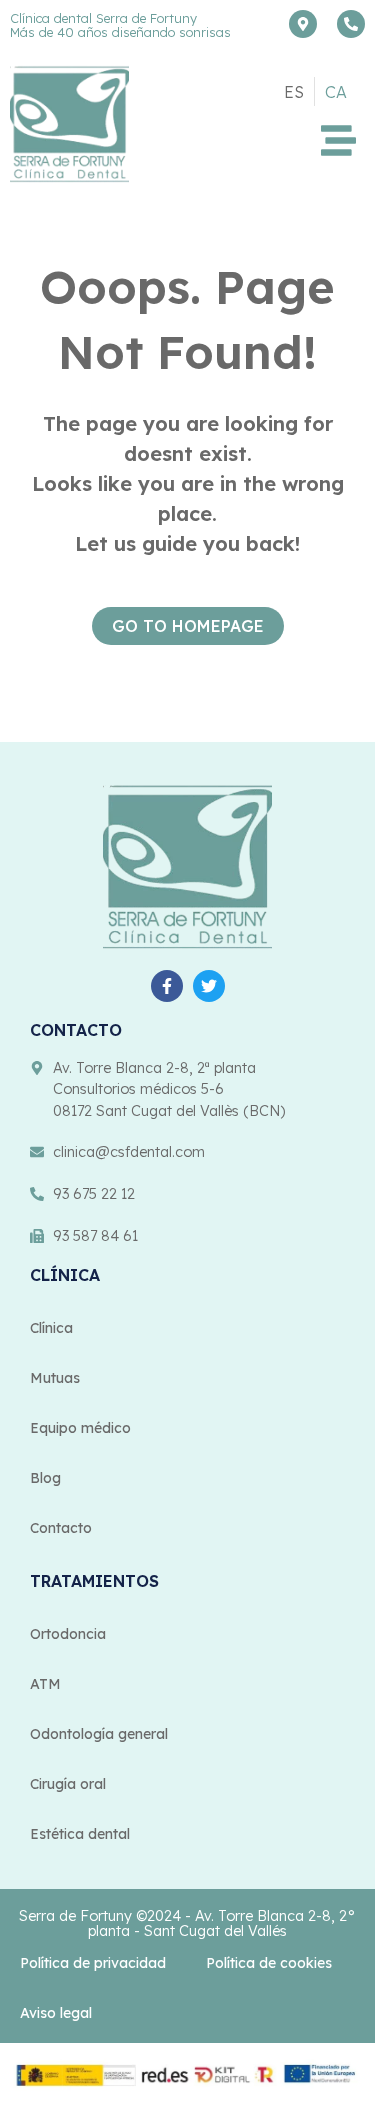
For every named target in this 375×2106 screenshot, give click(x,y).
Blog (45, 1478)
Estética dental (80, 1834)
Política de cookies (269, 1963)
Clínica (51, 1328)
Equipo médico (80, 1428)
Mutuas (55, 1378)
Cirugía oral (68, 1784)
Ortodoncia (68, 1634)
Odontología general (99, 1734)
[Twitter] (209, 986)
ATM (45, 1684)
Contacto (61, 1528)
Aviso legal (56, 2013)
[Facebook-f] (167, 986)
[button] (339, 140)
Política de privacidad (93, 1963)
